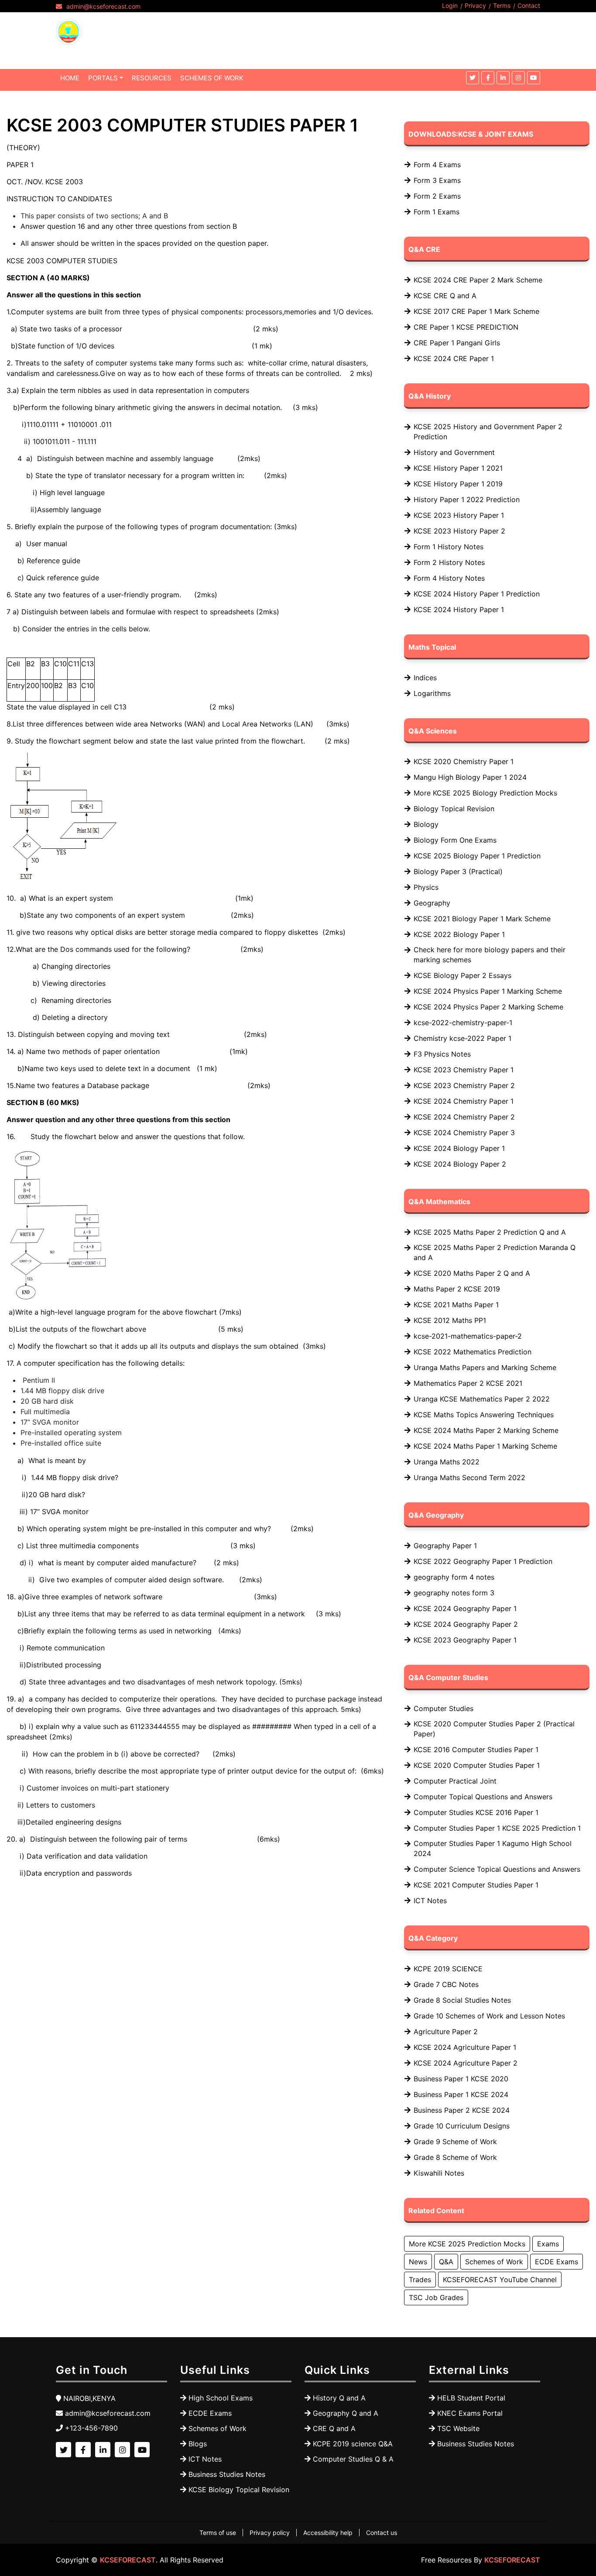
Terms (502, 5)
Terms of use (218, 2533)
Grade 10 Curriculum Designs (462, 2126)
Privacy (475, 5)
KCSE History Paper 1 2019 (458, 484)
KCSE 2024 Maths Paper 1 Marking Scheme (485, 1446)
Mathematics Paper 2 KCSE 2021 (468, 1383)
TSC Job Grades (436, 2297)
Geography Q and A (346, 2413)
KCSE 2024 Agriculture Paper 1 (465, 2047)
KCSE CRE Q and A (445, 296)
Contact (529, 5)
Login (450, 5)
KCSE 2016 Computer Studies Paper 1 (476, 1749)
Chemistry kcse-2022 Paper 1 (462, 1038)
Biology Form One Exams (455, 840)
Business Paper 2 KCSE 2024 (462, 2110)
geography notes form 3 (454, 1593)
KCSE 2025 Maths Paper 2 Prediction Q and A (490, 1232)
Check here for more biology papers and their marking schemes (490, 955)
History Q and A (339, 2398)
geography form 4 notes (454, 1577)
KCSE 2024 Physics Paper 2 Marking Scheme (488, 1007)
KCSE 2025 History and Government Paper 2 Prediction (488, 432)
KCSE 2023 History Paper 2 (459, 531)
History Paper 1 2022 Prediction (467, 499)
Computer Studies (444, 1708)
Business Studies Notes (227, 2474)
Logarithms (432, 693)
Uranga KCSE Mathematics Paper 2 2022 (482, 1399)
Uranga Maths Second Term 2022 (469, 1477)
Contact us (382, 2533)
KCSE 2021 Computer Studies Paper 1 (476, 1885)
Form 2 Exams (437, 196)
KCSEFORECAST (128, 2560)
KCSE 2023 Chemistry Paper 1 (464, 1070)
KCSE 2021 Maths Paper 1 (456, 1305)
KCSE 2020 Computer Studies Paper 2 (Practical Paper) (494, 1729)
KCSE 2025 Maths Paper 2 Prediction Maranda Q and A (495, 1252)
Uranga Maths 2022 (447, 1462)
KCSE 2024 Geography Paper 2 (466, 1624)
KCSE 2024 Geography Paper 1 (465, 1608)
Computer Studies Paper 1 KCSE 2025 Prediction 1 (497, 1828)
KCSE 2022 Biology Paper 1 (459, 934)
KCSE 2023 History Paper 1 (459, 515)
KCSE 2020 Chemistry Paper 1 (464, 761)
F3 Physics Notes (442, 1054)
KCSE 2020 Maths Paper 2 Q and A (472, 1273)
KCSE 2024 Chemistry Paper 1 (464, 1101)
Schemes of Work (494, 2262)
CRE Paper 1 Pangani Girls (457, 343)
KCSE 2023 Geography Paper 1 (465, 1640)
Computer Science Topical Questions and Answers (497, 1869)
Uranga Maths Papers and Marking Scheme (485, 1367)
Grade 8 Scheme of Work (455, 2157)
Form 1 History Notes (449, 547)
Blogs (198, 2444)
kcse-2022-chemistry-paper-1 (463, 1023)
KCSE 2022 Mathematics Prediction (473, 1352)
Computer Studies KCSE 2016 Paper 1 (476, 1812)
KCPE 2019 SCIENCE (448, 1969)
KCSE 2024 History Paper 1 (459, 610)
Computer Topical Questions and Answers (483, 1797)
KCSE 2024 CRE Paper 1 (454, 358)
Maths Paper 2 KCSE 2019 (457, 1289)
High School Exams (221, 2398)
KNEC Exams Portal (470, 2413)
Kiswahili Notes (439, 2173)
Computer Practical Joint (455, 1781)
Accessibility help (328, 2533)
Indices (425, 678)
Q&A (446, 2262)
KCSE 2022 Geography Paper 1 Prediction (483, 1561)
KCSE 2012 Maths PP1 (450, 1320)
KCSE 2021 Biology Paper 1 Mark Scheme (482, 919)
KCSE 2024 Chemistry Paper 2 (464, 1117)
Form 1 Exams (437, 212)
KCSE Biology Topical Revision (239, 2490)
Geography (432, 903)
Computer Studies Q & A (353, 2459)
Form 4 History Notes (449, 578)
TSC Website (458, 2428)
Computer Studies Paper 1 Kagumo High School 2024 (493, 1848)
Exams (548, 2244)
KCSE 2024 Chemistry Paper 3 (464, 1133)
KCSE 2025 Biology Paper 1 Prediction (477, 856)
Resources (152, 78)
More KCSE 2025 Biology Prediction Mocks (485, 793)
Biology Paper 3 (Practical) (458, 871)
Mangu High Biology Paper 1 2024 (470, 777)
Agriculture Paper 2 (446, 2032)
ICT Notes (430, 1901)
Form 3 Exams (437, 180)
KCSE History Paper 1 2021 (458, 468)
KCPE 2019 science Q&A (353, 2444)
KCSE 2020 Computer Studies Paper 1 (477, 1765)
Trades (420, 2280)
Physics (426, 887)
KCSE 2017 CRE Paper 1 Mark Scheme (476, 311)
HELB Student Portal (471, 2398)
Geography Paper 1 (445, 1546)
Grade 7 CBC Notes (446, 1984)
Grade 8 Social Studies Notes (462, 2000)
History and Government (454, 452)
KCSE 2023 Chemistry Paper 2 (464, 1085)
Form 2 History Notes (449, 562)
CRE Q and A (334, 2428)
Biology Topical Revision (454, 809)
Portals (103, 78)
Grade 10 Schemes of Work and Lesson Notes (489, 2016)
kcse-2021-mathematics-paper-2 (468, 1336)
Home (70, 78)
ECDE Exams (557, 2262)
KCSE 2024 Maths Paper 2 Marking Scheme (486, 1430)
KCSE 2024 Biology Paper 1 (459, 1148)
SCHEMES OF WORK (212, 78)
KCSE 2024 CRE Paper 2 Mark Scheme (478, 280)
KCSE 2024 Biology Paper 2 (460, 1164)
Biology (426, 824)
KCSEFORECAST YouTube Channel (500, 2280)
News (418, 2262)
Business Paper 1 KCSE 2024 (461, 2094)
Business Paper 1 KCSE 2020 (461, 2079)
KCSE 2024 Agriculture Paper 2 (466, 2063)
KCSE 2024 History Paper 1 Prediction (477, 594)
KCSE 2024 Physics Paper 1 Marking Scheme (488, 991)
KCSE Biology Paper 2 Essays (462, 975)
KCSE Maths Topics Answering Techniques (484, 1415)
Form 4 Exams (437, 165)
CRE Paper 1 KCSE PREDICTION (466, 327)
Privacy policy (270, 2533)
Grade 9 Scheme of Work (455, 2142)
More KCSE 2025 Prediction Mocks (467, 2244)
